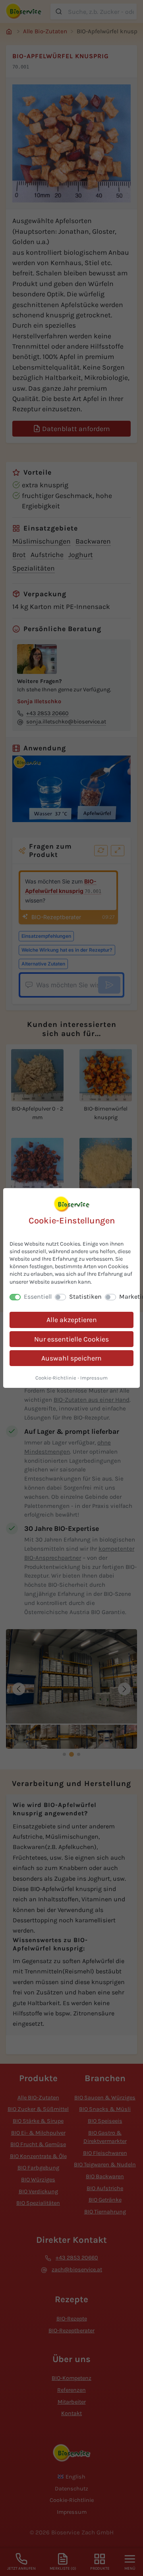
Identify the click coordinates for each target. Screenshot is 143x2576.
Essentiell (38, 1297)
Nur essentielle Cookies (71, 1339)
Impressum (94, 1378)
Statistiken (85, 1297)
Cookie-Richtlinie (56, 1378)
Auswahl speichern (71, 1358)
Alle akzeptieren (72, 1320)
